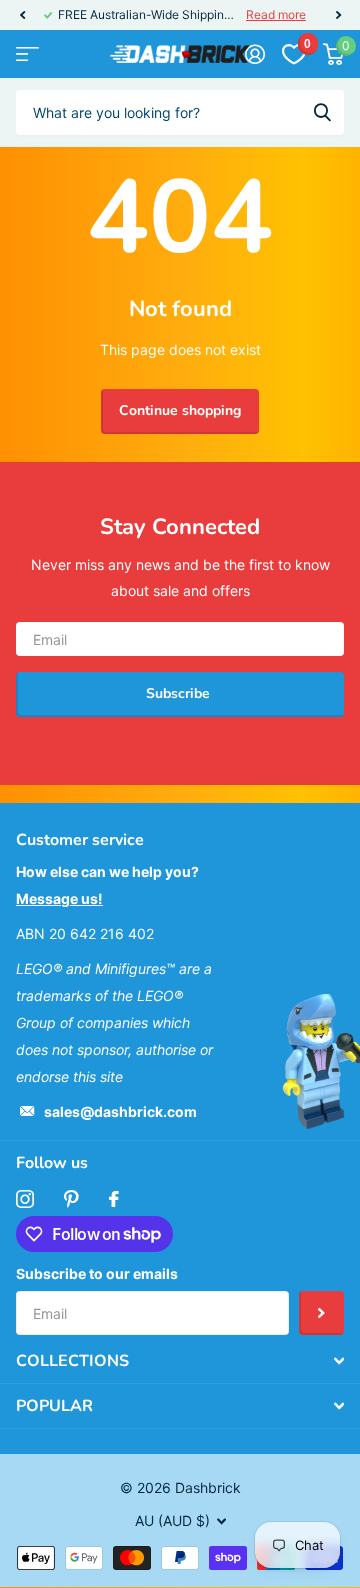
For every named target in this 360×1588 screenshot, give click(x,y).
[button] (22, 15)
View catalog (27, 54)
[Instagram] (25, 1199)
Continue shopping (180, 410)
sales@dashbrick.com (120, 1111)
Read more (276, 14)
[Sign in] (254, 54)
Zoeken (322, 112)
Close (180, 1361)
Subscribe (180, 693)
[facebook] (114, 1199)
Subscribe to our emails (97, 1273)
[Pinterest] (71, 1199)
